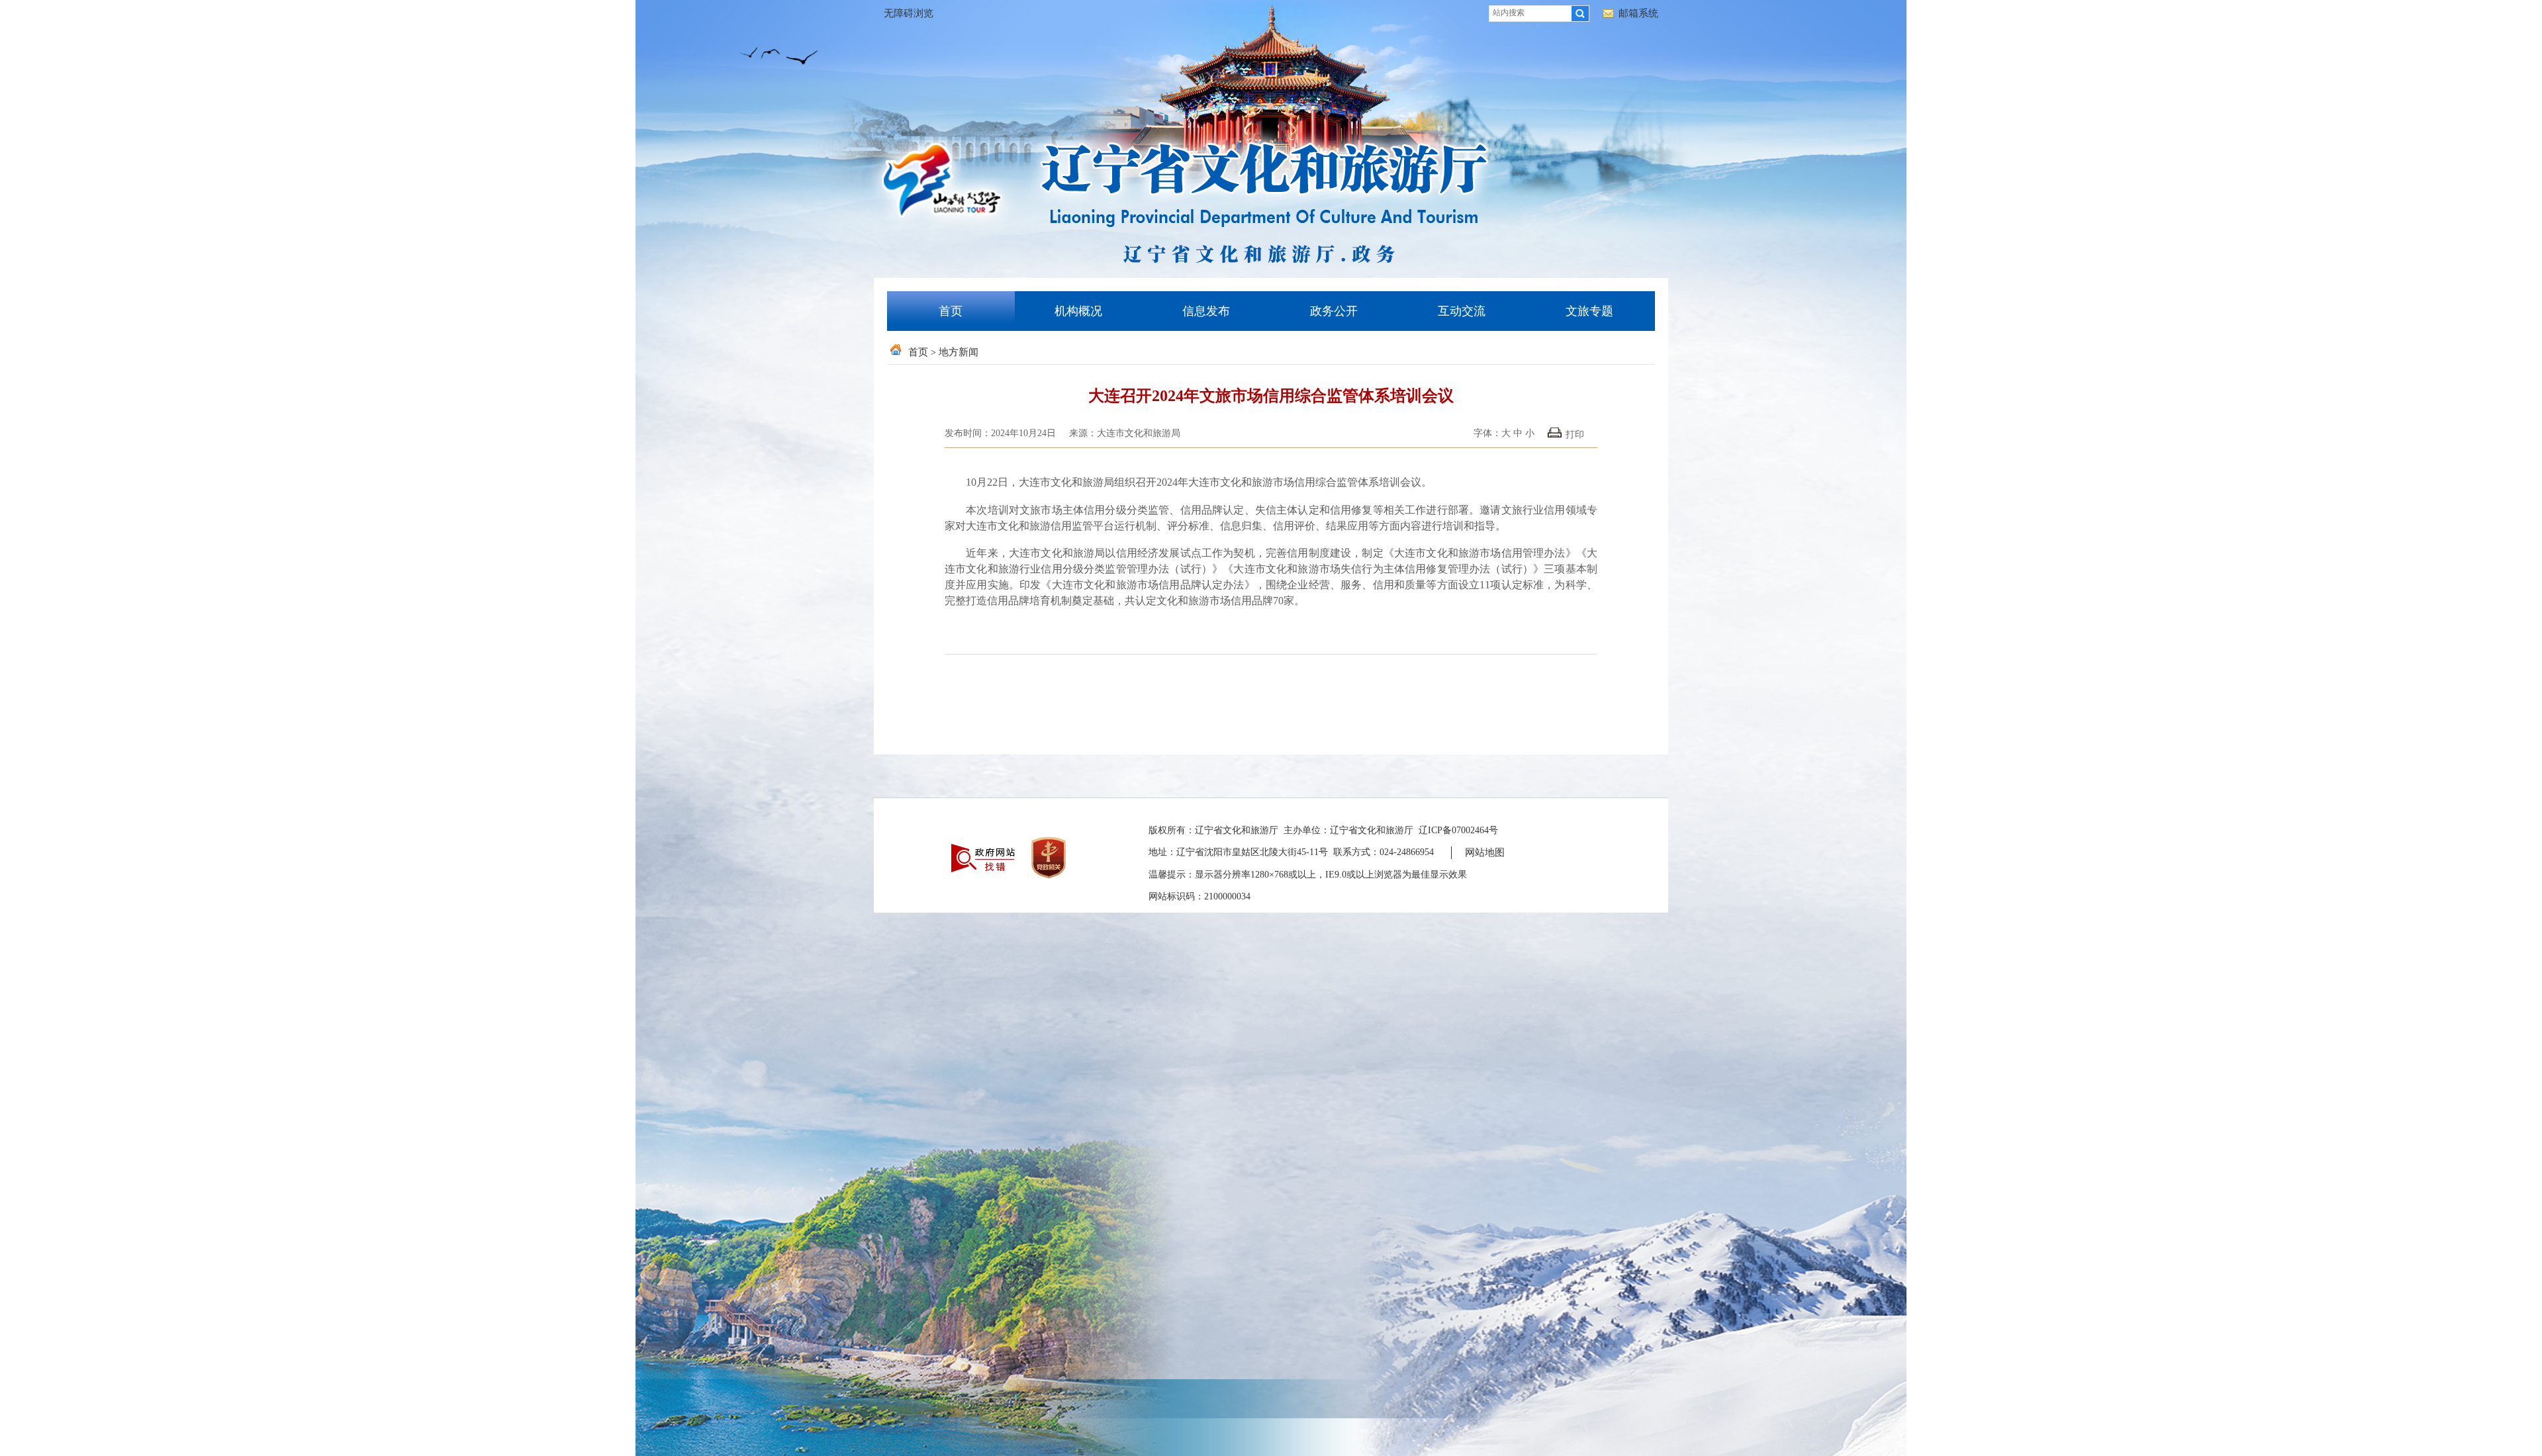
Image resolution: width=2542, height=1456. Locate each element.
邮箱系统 (1638, 13)
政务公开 (1334, 311)
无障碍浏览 (909, 13)
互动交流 (1462, 311)
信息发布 (1206, 311)
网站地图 (1485, 852)
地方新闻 (959, 352)
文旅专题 (1589, 311)
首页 (951, 311)
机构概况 (1078, 311)
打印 (1575, 434)
